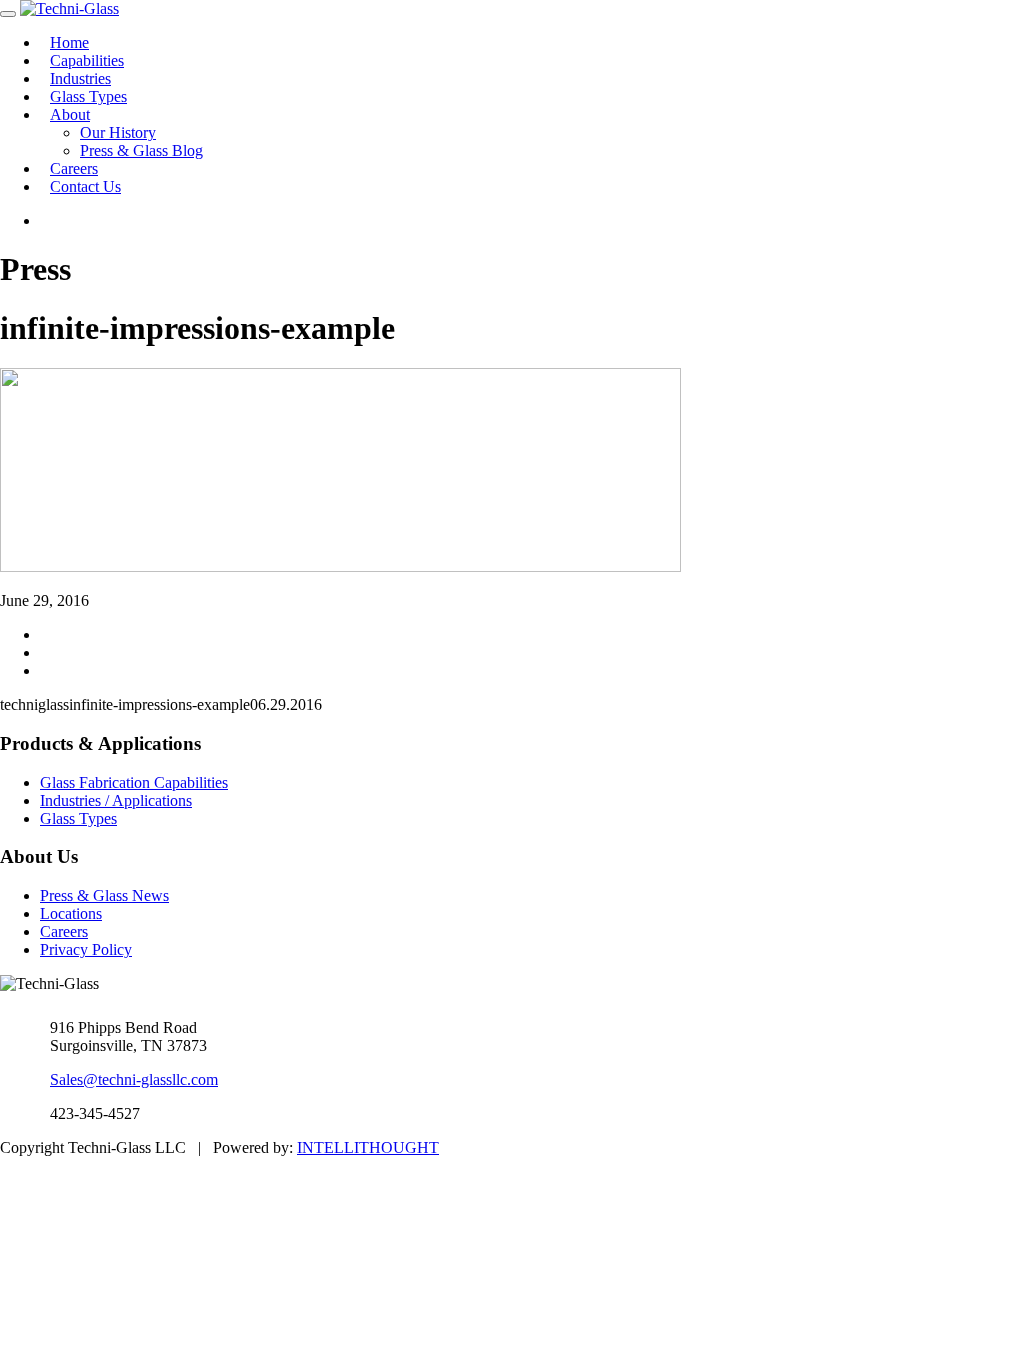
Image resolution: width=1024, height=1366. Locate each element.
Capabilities (87, 60)
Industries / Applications (116, 800)
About (70, 114)
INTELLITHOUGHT (368, 1147)
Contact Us (85, 186)
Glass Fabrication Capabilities (134, 782)
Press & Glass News (104, 895)
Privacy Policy (86, 949)
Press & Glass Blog (141, 150)
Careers (74, 168)
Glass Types (88, 96)
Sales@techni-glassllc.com (134, 1079)
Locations (71, 913)
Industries (80, 78)
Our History (118, 132)
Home (69, 42)
